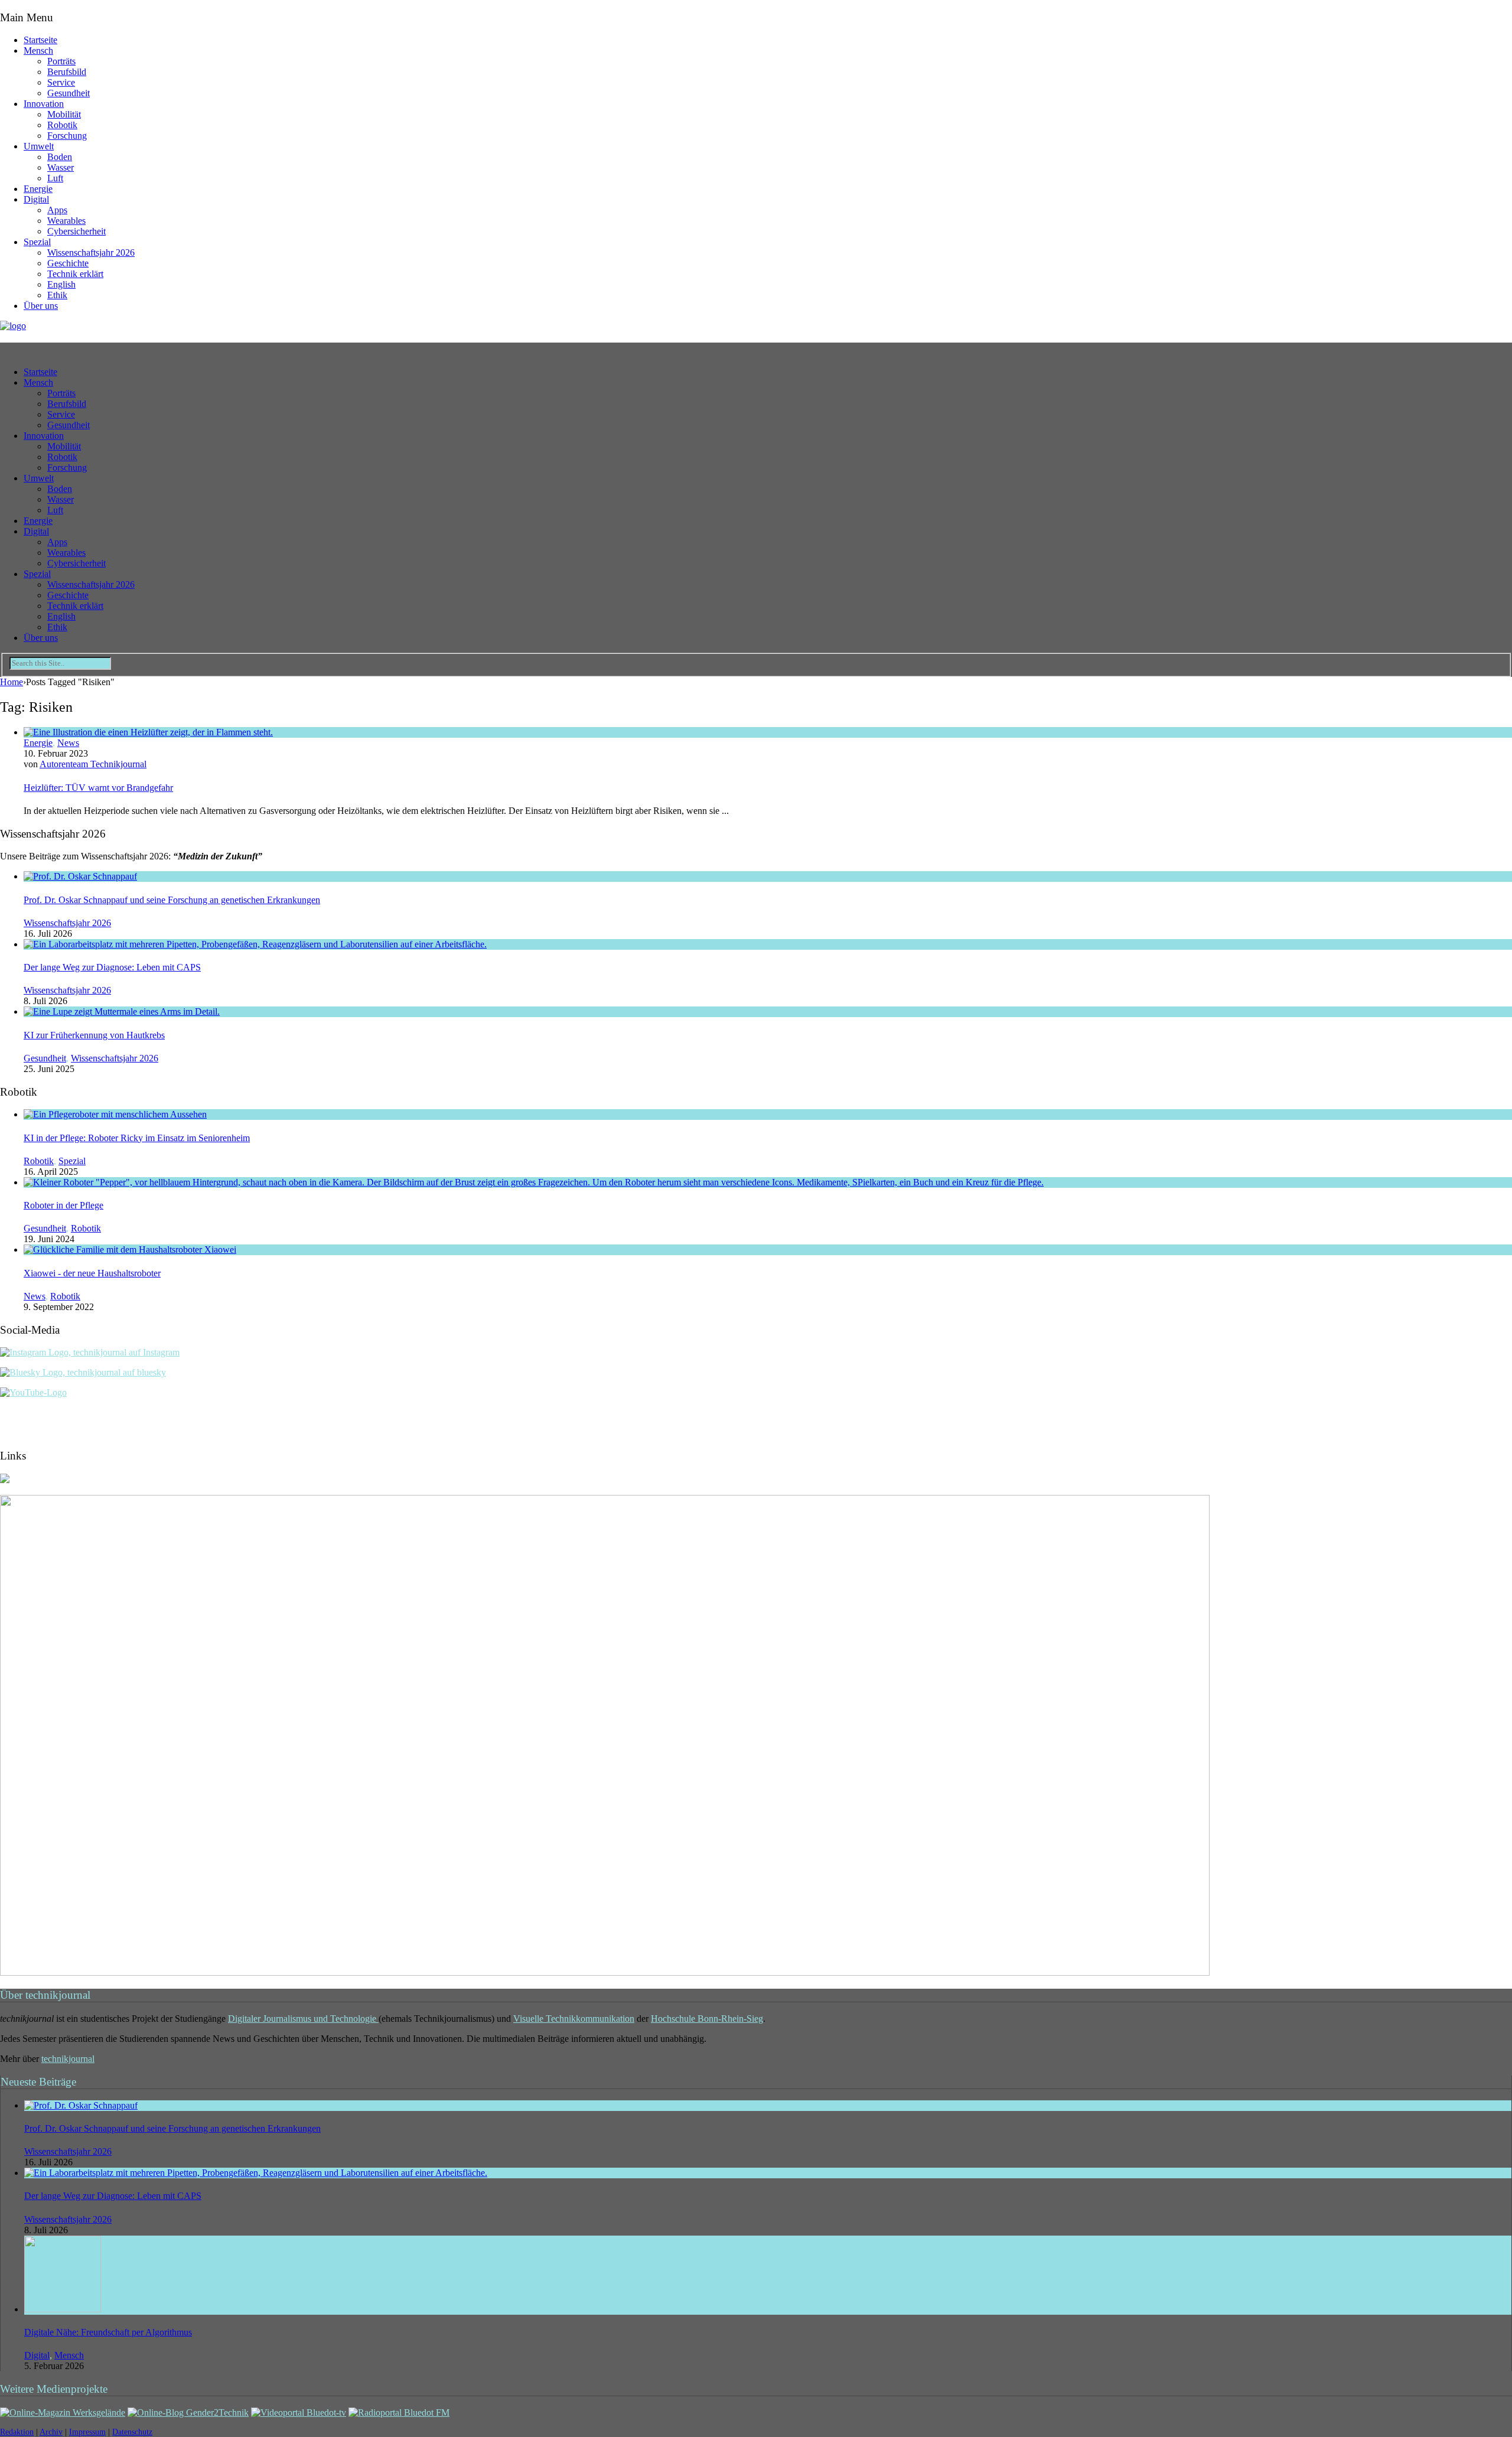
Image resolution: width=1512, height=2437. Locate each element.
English (61, 284)
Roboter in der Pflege (63, 1205)
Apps (57, 210)
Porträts (61, 61)
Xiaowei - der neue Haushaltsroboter (92, 1273)
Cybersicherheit (76, 231)
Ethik (57, 295)
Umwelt (39, 146)
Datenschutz (132, 2432)
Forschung (67, 136)
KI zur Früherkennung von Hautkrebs (94, 1035)
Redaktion (17, 2432)
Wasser (61, 167)
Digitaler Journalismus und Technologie (303, 2019)
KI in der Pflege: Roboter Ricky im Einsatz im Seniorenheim (137, 1138)
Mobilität (64, 114)
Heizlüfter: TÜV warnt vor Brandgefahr (98, 788)
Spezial (37, 242)
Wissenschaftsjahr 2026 (91, 253)
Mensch (38, 51)
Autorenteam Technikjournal (93, 764)
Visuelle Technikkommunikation (574, 2019)
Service (61, 82)
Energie (38, 189)
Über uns (41, 306)
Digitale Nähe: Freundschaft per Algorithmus (108, 2332)
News (68, 743)
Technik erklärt (75, 274)
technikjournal (68, 2059)
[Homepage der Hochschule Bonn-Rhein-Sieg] (5, 1480)
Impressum (87, 2432)
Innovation (44, 104)
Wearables (66, 221)
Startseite (40, 40)
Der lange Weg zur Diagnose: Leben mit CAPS (112, 967)
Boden (60, 157)
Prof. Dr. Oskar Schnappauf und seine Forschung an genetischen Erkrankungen (172, 900)
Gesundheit (69, 93)
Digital (36, 199)
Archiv (51, 2432)
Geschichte (68, 263)
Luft (55, 178)
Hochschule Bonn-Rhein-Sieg (707, 2019)
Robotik (62, 125)
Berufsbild (67, 72)
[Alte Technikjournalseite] (605, 1972)
